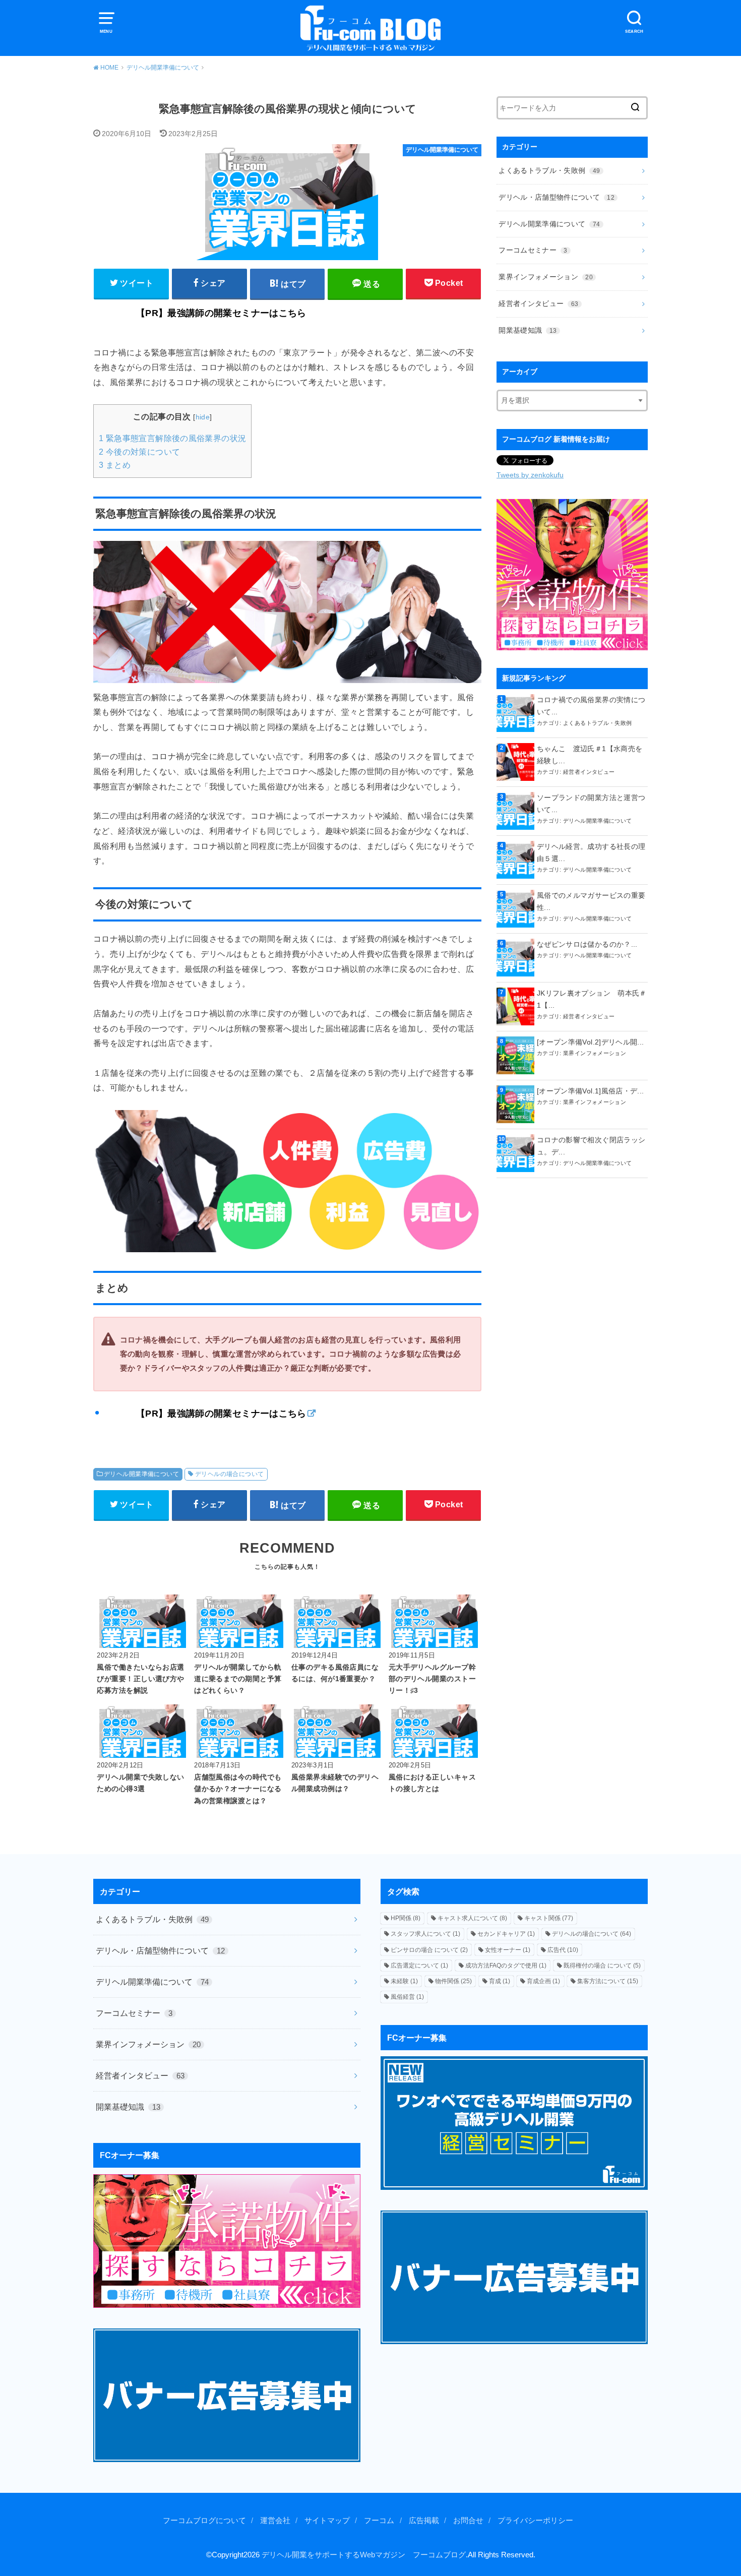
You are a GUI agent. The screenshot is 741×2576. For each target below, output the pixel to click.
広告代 (563, 1950)
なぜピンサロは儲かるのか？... (587, 944)
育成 (500, 1981)
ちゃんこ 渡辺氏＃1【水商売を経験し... (590, 755)
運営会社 (275, 2521)
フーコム (379, 2521)
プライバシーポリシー (535, 2521)
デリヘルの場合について (230, 1474)
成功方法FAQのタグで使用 (506, 1966)
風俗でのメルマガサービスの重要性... (591, 901)
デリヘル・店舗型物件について (557, 197)
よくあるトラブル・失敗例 (549, 170)
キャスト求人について (472, 1918)
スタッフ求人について (425, 1934)
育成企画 (543, 1981)
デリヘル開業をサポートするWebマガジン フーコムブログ (364, 2555)
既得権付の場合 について (602, 1966)
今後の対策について (139, 452)
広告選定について (419, 1966)
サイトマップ (327, 2521)
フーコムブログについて (204, 2521)
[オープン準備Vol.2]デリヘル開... (590, 1042)
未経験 (404, 1981)
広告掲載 (424, 2521)
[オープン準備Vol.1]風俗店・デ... (590, 1091)
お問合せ (468, 2521)
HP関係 (406, 1918)
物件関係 (453, 1981)
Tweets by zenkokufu (530, 475)
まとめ (115, 465)
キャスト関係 (549, 1918)
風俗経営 (407, 1997)
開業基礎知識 (528, 330)
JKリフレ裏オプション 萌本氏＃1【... (592, 999)
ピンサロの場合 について (429, 1950)
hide (203, 417)
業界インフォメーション (546, 277)
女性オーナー (508, 1950)
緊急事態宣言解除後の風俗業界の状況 (172, 438)
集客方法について (608, 1981)
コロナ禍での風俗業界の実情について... (591, 706)
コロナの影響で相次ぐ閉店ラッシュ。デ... (591, 1146)
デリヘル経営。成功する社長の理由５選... (591, 852)
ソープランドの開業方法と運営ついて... (591, 804)
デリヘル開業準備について (141, 1474)
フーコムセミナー (533, 250)
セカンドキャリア (506, 1934)
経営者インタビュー (538, 303)
